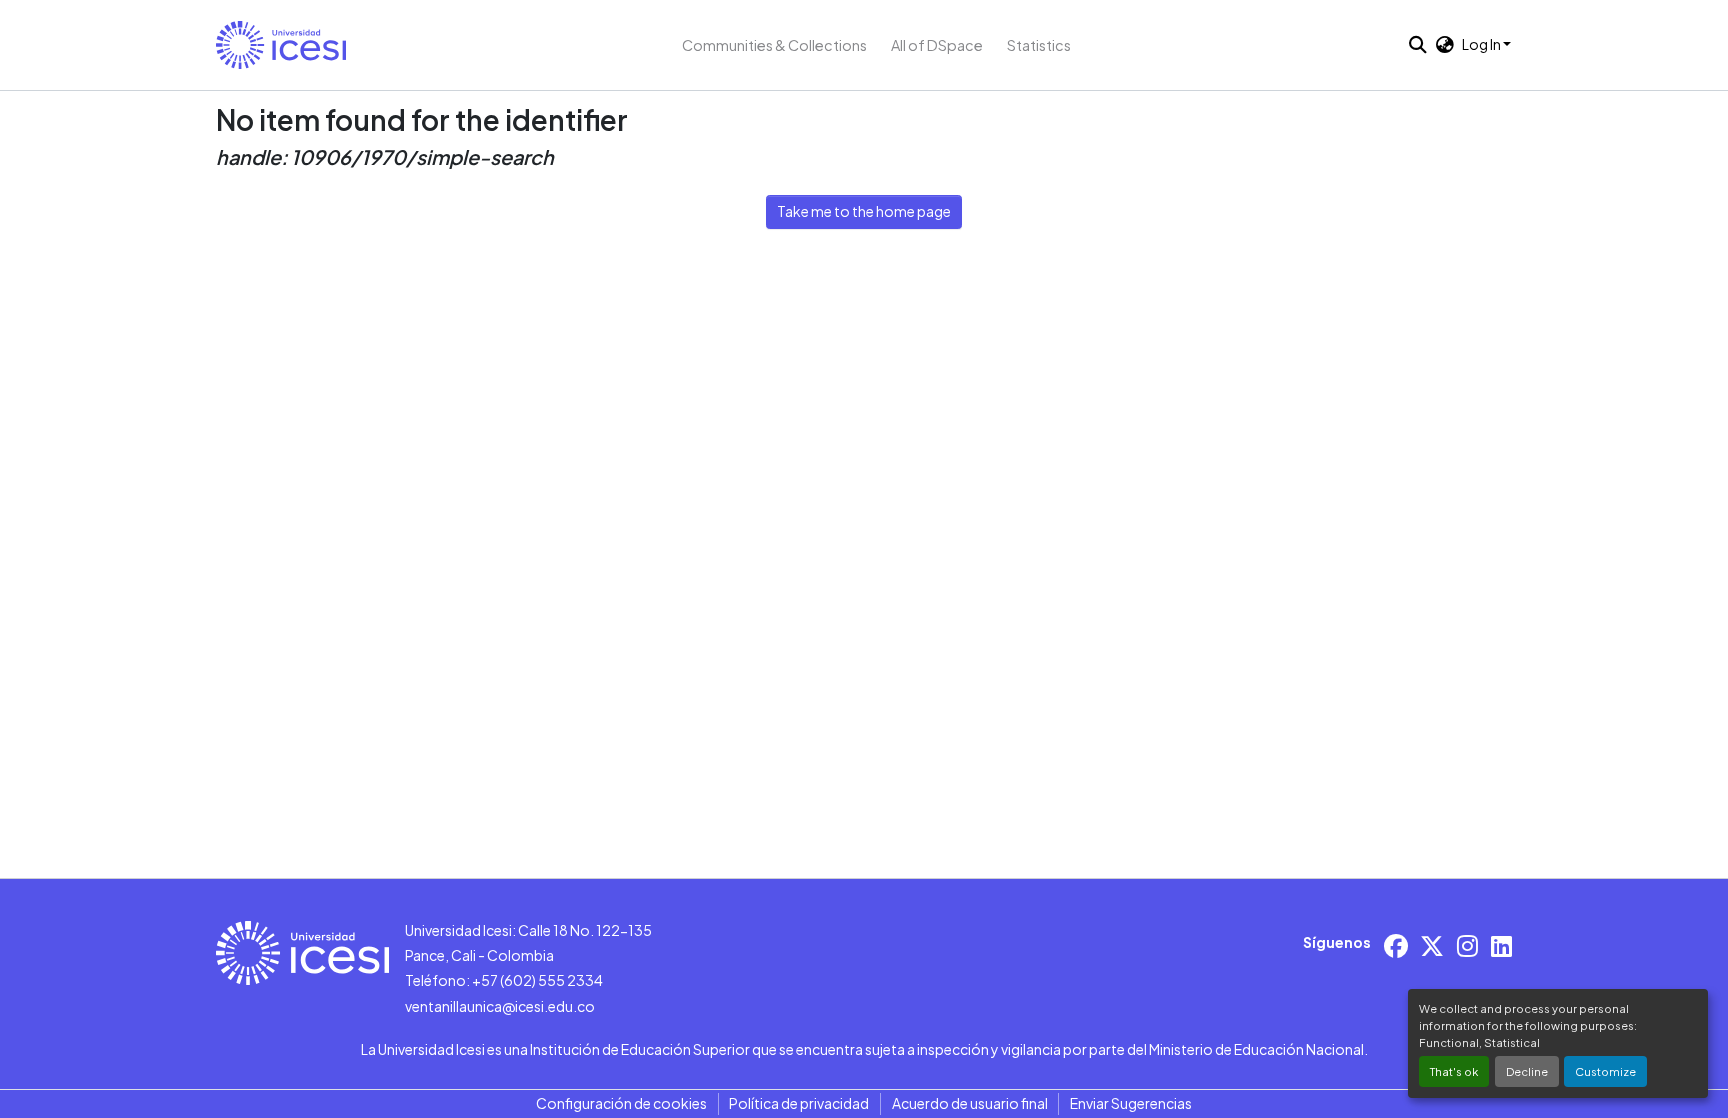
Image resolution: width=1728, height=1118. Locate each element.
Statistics (1039, 45)
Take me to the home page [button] (864, 211)
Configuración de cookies (621, 1103)
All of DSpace (937, 45)
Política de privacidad (799, 1103)
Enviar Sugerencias (1131, 1103)
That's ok (1454, 1071)
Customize (1605, 1071)
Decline (1527, 1071)
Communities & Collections (774, 45)
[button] (281, 45)
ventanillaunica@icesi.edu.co (500, 1006)
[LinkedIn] (1501, 945)
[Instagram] (1467, 945)
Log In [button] (1482, 44)
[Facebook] (1396, 945)
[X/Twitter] (1432, 945)
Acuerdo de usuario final (970, 1103)
